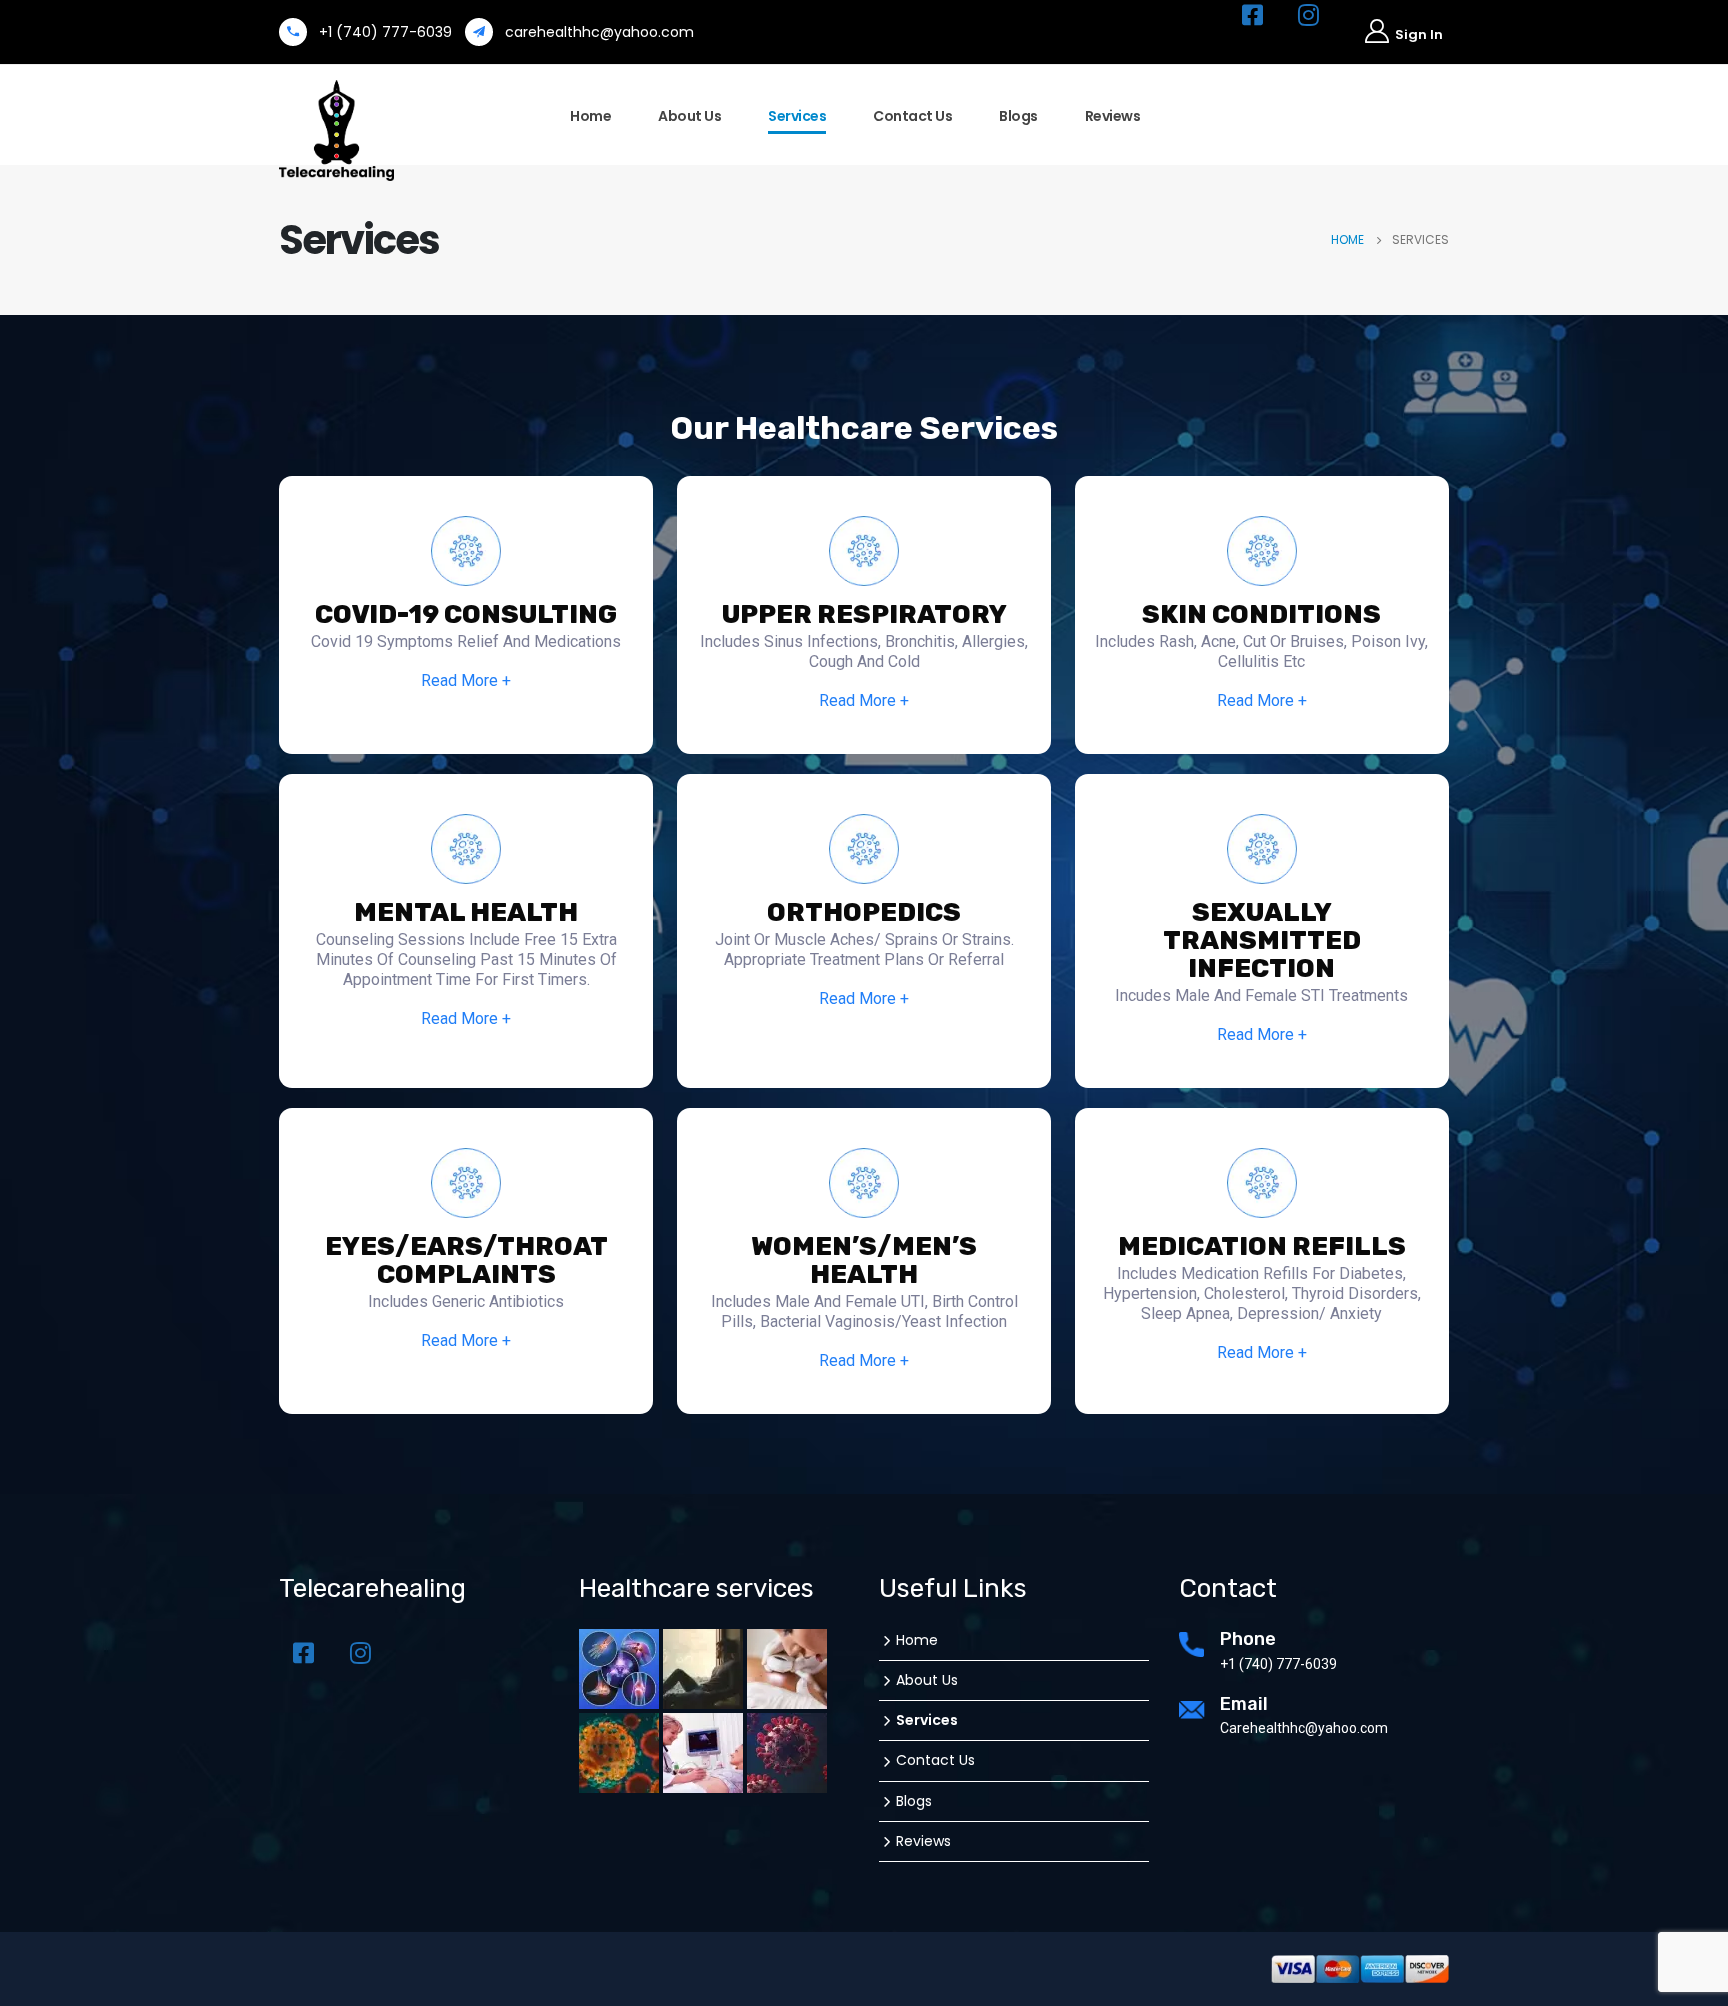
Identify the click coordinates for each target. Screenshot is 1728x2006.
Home (590, 116)
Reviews (1113, 116)
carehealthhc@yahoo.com (599, 32)
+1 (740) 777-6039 (385, 32)
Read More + (466, 680)
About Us (689, 116)
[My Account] (1393, 32)
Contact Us (912, 116)
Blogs (1018, 116)
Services (797, 116)
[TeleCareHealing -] (336, 130)
